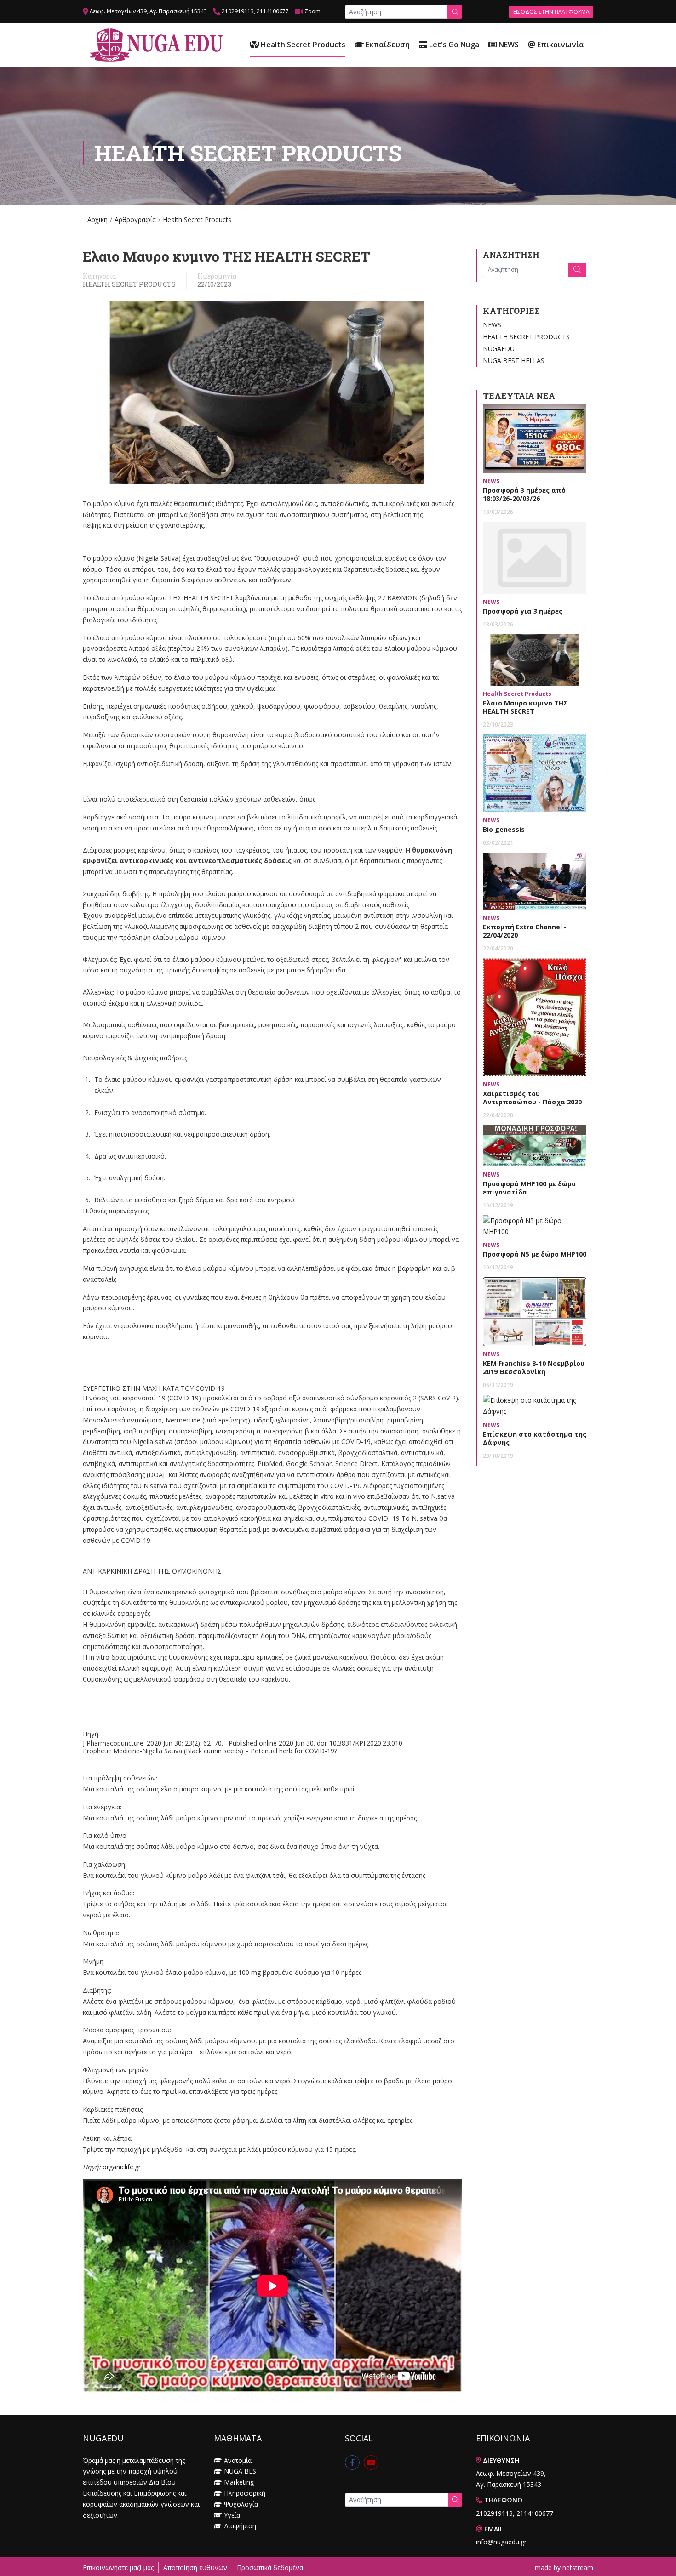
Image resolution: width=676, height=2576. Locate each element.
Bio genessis (504, 829)
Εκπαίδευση (387, 45)
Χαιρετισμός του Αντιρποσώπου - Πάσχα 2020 (532, 1098)
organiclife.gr (122, 2167)
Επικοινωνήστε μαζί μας (118, 2567)
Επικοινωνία (560, 45)
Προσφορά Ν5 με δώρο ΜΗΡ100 (535, 1254)
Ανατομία (238, 2460)
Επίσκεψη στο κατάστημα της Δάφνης (535, 1438)
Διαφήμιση (240, 2526)
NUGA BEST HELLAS (514, 361)
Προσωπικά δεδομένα (270, 2567)
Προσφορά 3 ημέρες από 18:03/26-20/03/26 (524, 494)
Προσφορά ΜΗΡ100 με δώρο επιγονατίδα (529, 1188)
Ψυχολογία (241, 2504)
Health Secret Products (302, 45)
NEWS (508, 45)
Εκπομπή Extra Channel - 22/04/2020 (525, 931)
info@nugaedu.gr (501, 2542)
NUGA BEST (242, 2471)
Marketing (239, 2482)
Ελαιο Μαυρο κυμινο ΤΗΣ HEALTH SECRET (525, 707)
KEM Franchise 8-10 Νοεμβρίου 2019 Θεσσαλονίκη (534, 1368)
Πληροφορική (245, 2493)
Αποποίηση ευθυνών (195, 2567)
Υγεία (232, 2515)
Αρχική (97, 219)
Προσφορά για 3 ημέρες (523, 611)
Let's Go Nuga (453, 45)
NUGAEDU (499, 349)
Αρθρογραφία (135, 219)
